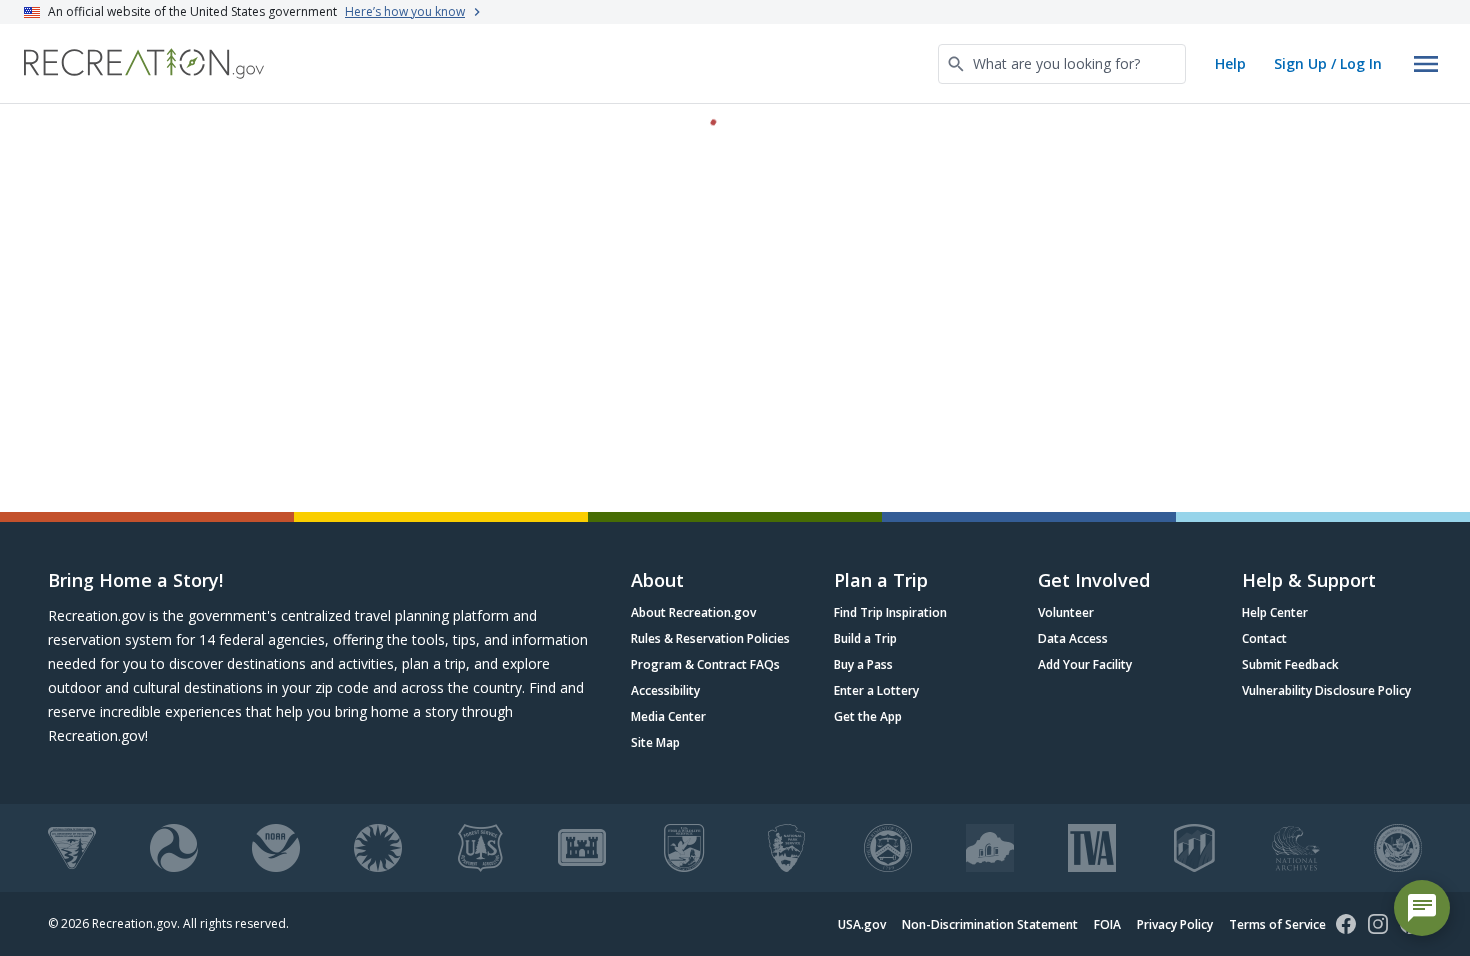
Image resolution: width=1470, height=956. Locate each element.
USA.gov (862, 924)
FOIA (1107, 924)
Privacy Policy (1175, 924)
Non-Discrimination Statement (990, 924)
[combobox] (1062, 64)
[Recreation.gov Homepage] (144, 63)
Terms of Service (1277, 924)
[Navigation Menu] (1426, 64)
